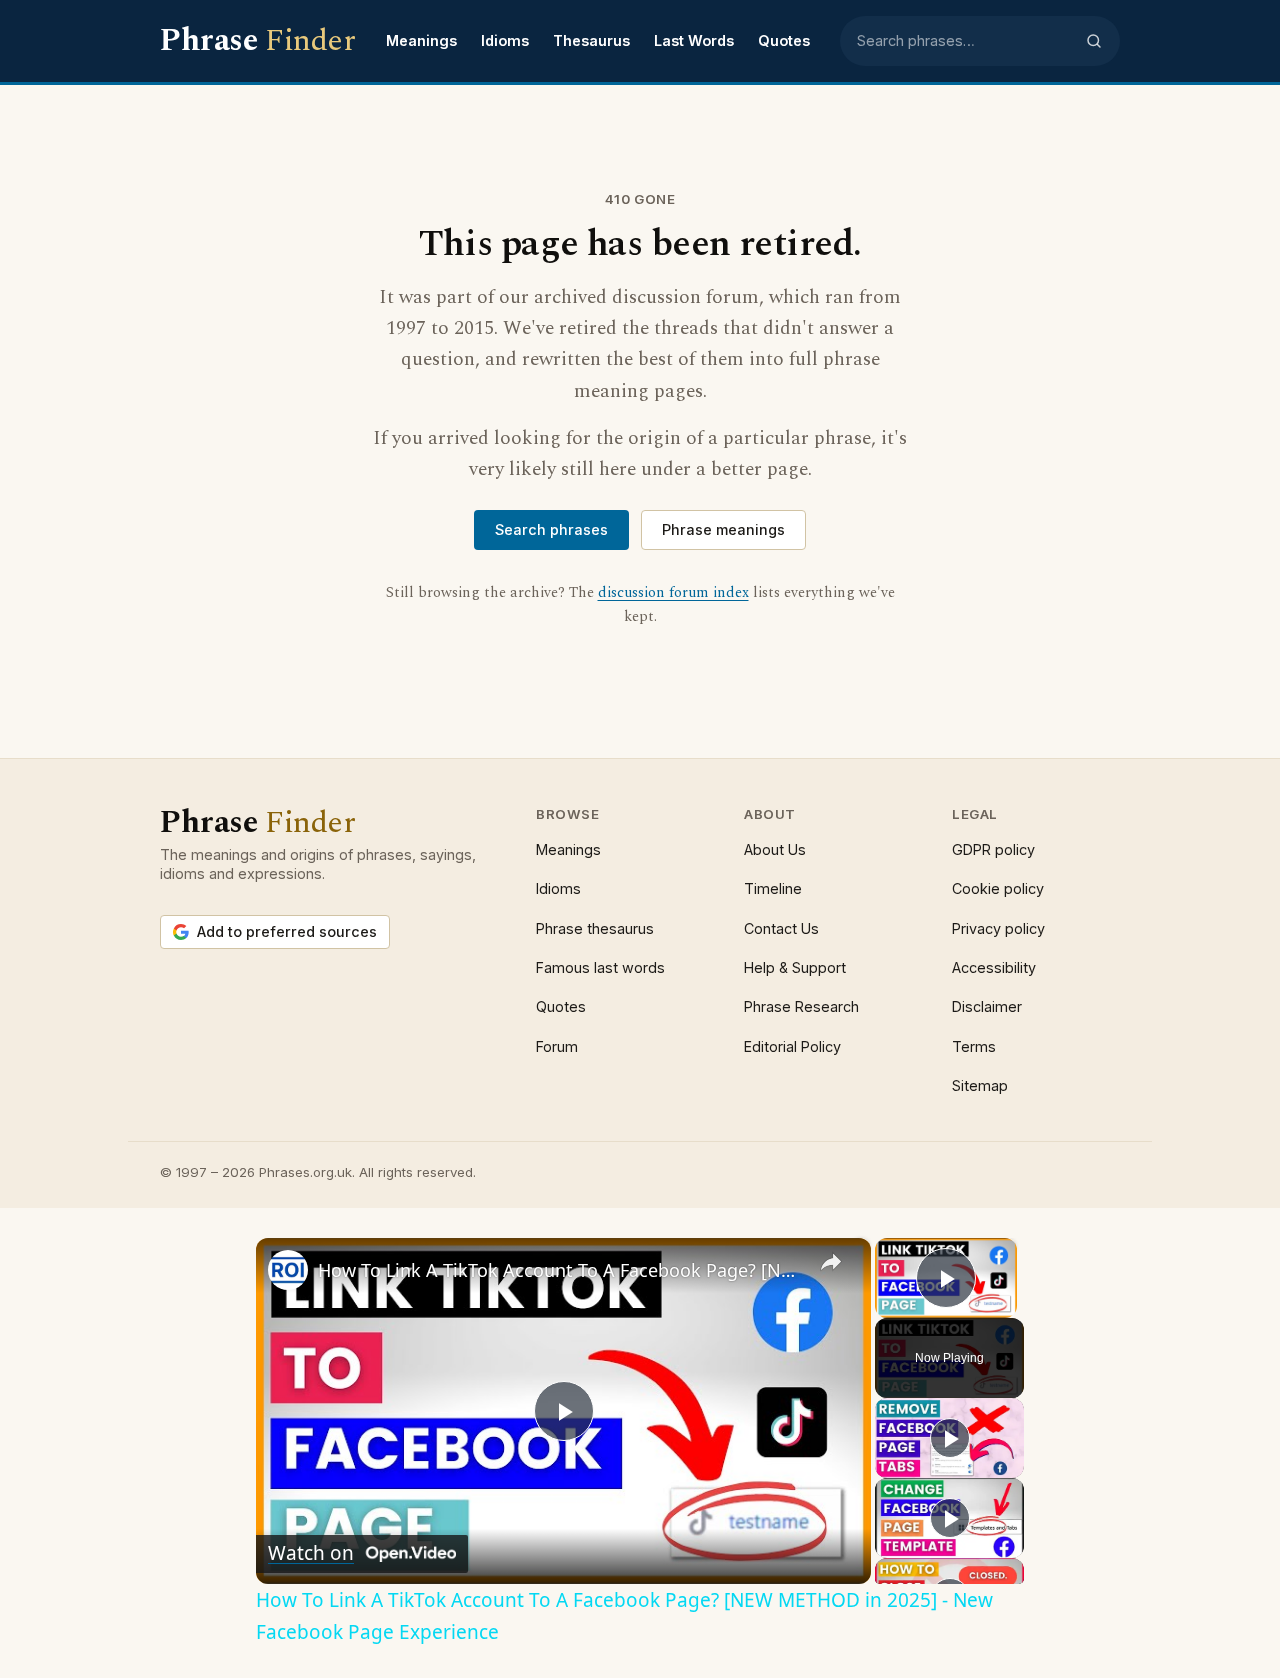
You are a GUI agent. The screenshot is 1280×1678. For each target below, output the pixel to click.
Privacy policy (998, 928)
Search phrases (551, 529)
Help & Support (795, 967)
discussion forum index (673, 593)
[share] (831, 1262)
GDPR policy (993, 849)
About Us (775, 849)
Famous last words (600, 967)
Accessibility (994, 967)
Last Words (694, 40)
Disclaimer (987, 1006)
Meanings (421, 40)
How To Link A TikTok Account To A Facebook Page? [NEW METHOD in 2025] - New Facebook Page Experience (560, 1270)
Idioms (505, 40)
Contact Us (781, 928)
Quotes (784, 40)
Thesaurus (591, 40)
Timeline (773, 888)
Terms (974, 1046)
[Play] (950, 1438)
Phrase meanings (723, 529)
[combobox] (965, 41)
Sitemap (980, 1085)
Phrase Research (801, 1006)
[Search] (1094, 41)
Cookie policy (998, 888)
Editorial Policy (792, 1046)
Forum (557, 1046)
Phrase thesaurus (595, 928)
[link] (288, 1270)
